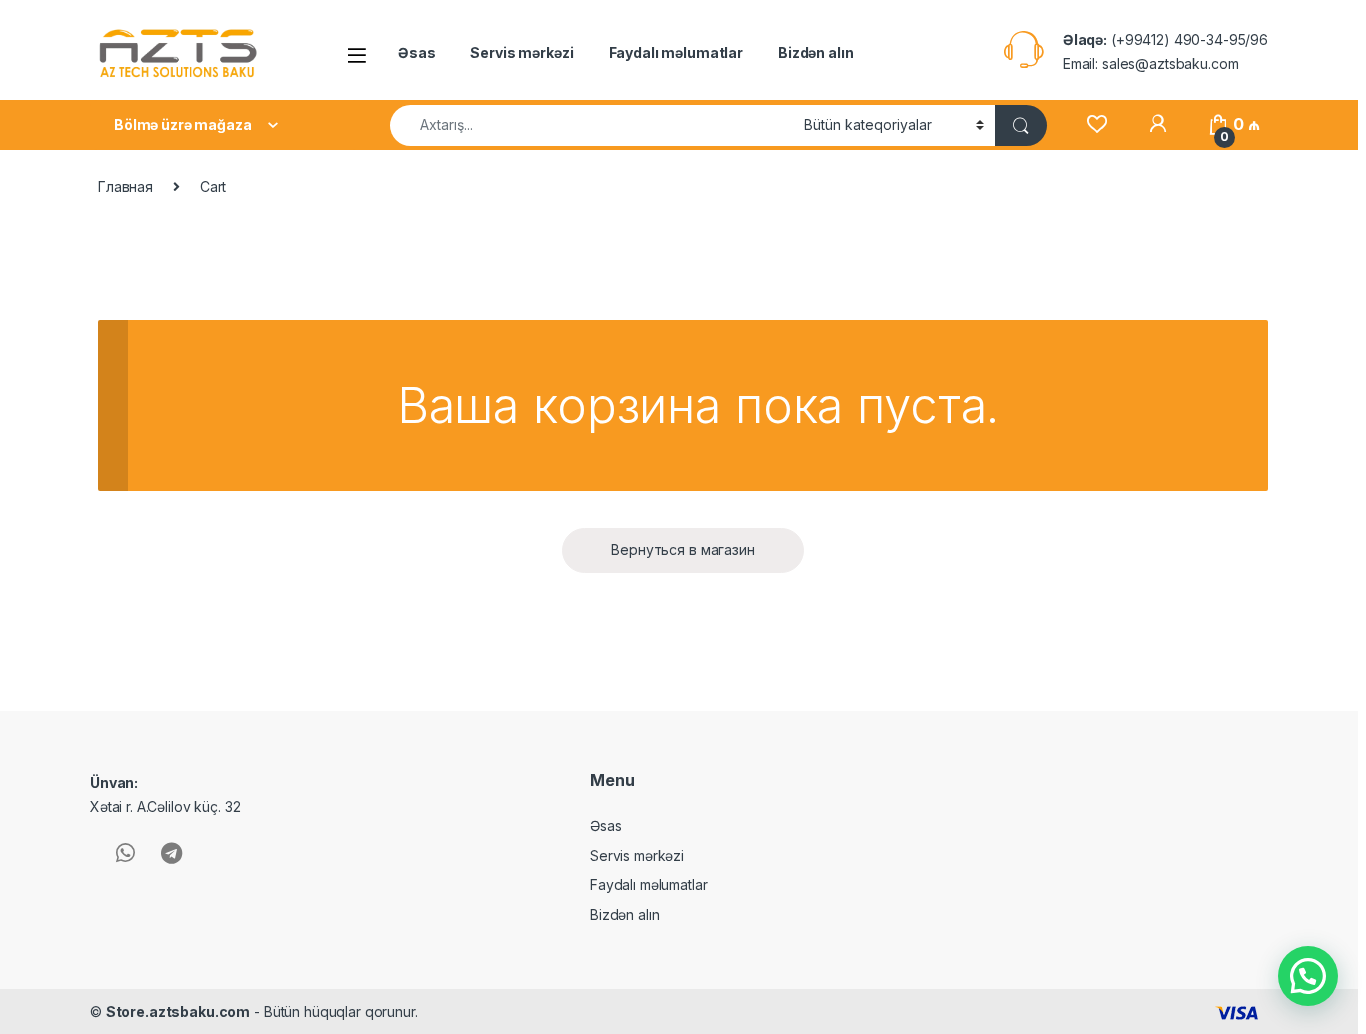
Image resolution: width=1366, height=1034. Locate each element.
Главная (125, 186)
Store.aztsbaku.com (178, 1011)
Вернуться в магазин (682, 549)
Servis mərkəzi (521, 52)
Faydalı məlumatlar (676, 52)
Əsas (416, 52)
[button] (1308, 976)
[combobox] (591, 125)
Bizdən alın (815, 52)
